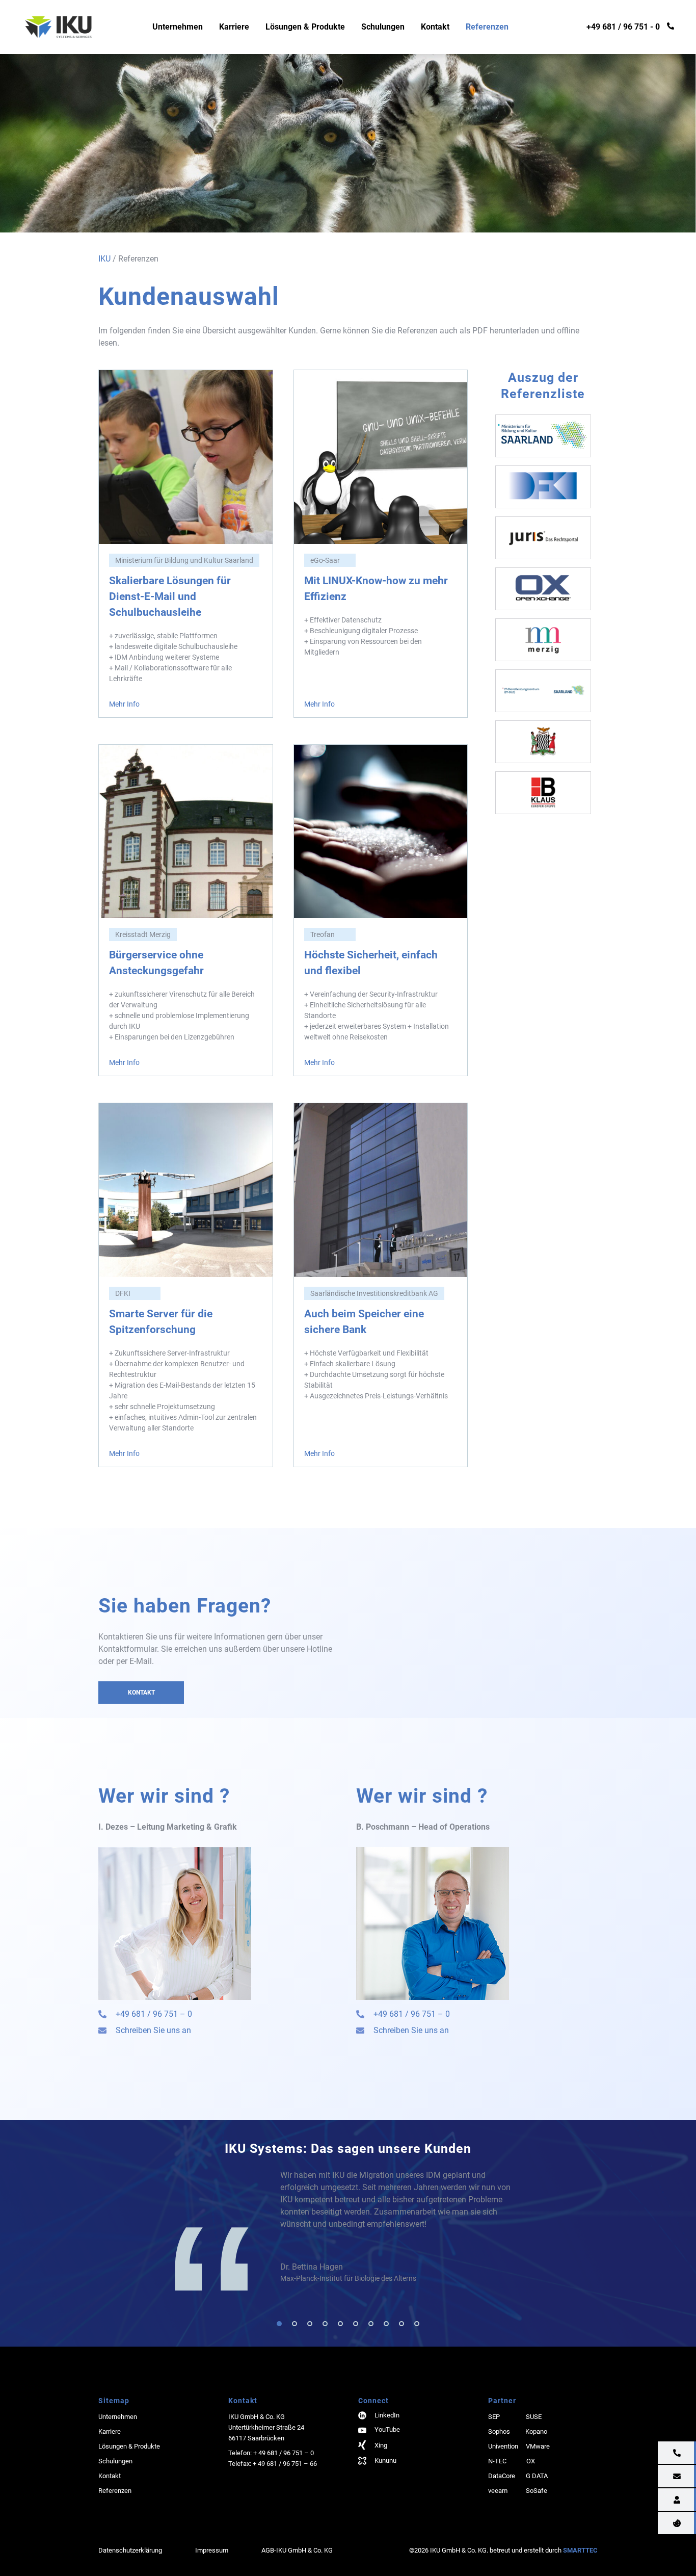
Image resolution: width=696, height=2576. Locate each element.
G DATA (537, 2476)
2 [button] (295, 2324)
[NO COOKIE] (648, 2523)
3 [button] (310, 2324)
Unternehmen (178, 27)
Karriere (234, 27)
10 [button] (417, 2324)
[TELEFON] (648, 2453)
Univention (503, 2446)
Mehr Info (124, 704)
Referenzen (487, 27)
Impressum (212, 2550)
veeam (498, 2491)
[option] (398, 2227)
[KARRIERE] (648, 2500)
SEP (494, 2417)
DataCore (502, 2476)
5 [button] (340, 2324)
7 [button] (371, 2324)
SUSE (534, 2417)
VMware (538, 2446)
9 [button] (401, 2324)
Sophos (499, 2431)
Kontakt (435, 27)
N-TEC (497, 2461)
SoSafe (537, 2491)
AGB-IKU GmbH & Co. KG (297, 2550)
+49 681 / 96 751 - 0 (623, 27)
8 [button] (386, 2324)
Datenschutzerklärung (130, 2550)
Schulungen (383, 27)
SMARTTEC (580, 2550)
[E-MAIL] (648, 2477)
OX (531, 2461)
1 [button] (279, 2324)
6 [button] (356, 2324)
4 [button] (325, 2324)
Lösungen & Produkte (305, 27)
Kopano (536, 2431)
